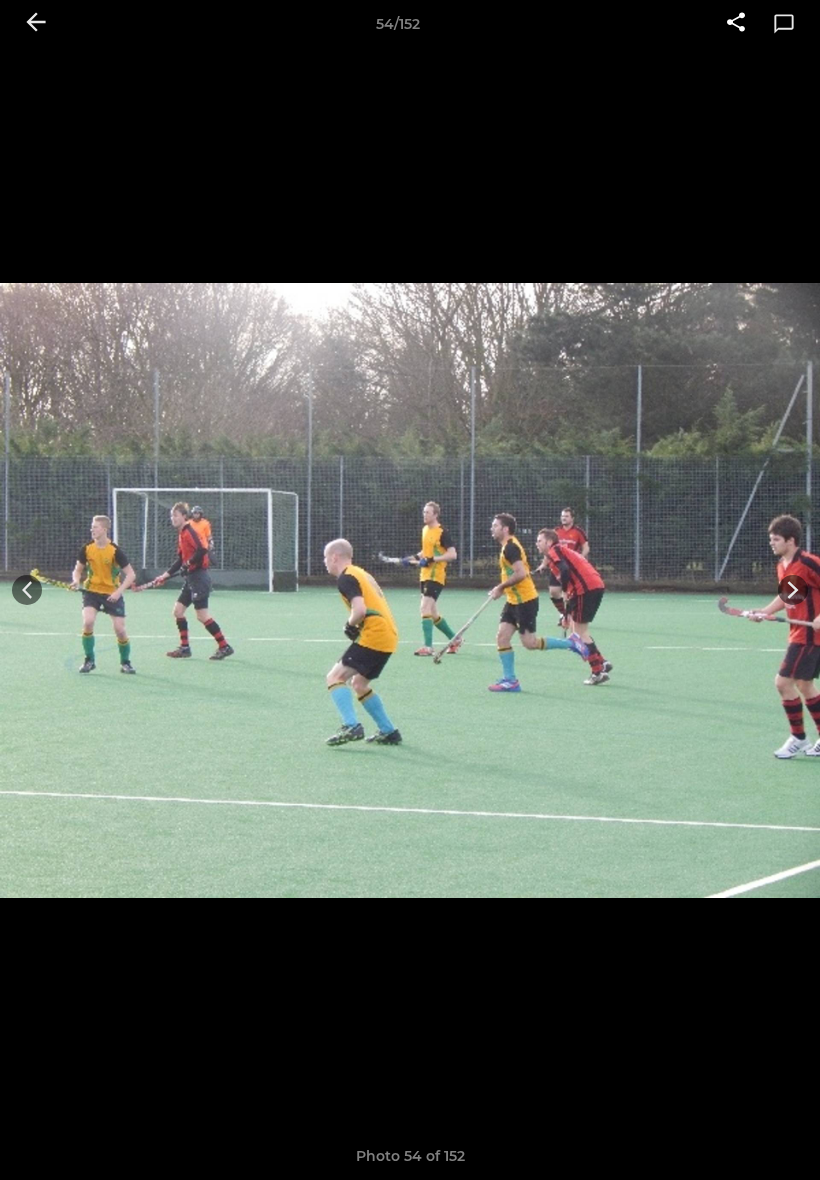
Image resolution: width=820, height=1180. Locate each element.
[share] (736, 24)
